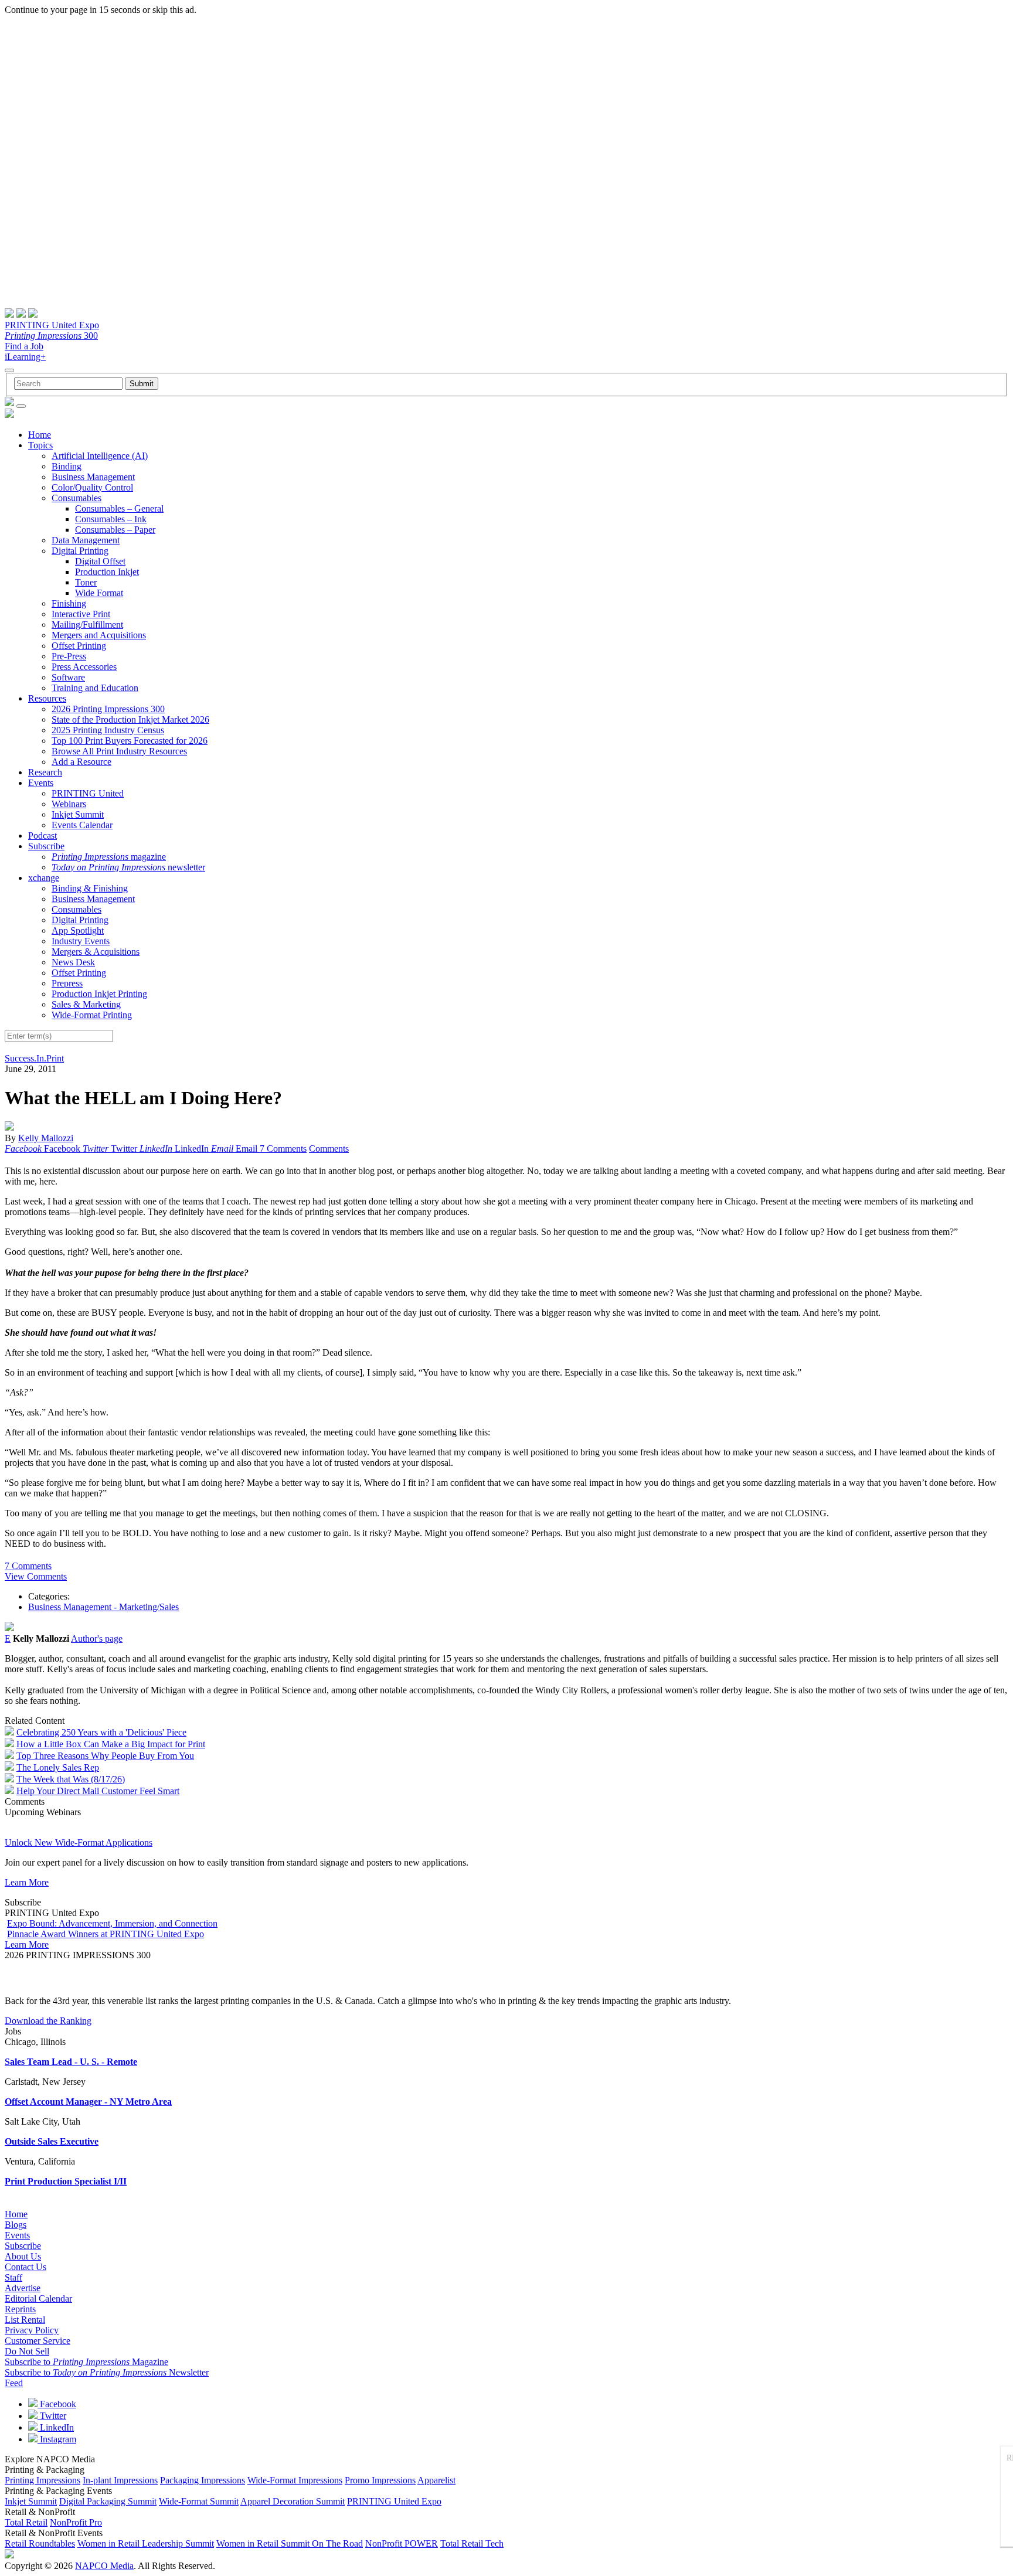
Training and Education (95, 688)
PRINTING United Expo (52, 325)
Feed (14, 2383)
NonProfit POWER (402, 2543)
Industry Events (81, 941)
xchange (44, 878)
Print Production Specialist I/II (66, 2181)
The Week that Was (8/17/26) (71, 1779)
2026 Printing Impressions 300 (108, 709)
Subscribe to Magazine (86, 2362)
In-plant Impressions (120, 2480)
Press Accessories (84, 667)
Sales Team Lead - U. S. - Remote (71, 2062)
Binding (67, 466)
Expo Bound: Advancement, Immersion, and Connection (112, 1923)
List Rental (25, 2320)
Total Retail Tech (472, 2543)
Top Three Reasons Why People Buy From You (105, 1756)
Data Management (86, 540)
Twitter (52, 2416)
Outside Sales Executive (52, 2141)
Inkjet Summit (78, 814)
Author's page (97, 1639)
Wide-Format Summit (199, 2501)
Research (45, 772)
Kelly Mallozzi (46, 1138)
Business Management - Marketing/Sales (103, 1607)
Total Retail (26, 2522)
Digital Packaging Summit (108, 2501)
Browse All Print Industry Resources (119, 751)
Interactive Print (81, 614)
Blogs (16, 2225)
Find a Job (24, 346)
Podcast (43, 836)
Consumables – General (119, 508)
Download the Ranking (48, 2021)
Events (41, 783)
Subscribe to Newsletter (107, 2372)
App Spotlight (78, 930)
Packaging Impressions (203, 2480)
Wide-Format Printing (92, 1015)
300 (51, 336)
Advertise (23, 2288)
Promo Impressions (380, 2480)
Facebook (57, 2404)
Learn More (27, 1882)
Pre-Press (69, 656)
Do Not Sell (27, 2351)
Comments (329, 1149)
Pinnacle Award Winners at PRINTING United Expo (106, 1934)
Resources (47, 698)
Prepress (67, 983)
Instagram (57, 2439)
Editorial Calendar (38, 2298)
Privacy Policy (32, 2330)
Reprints (20, 2309)
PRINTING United (88, 793)
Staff (13, 2277)
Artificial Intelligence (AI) (100, 456)
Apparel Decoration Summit (293, 2501)
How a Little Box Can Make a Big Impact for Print (111, 1744)
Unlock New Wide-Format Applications (79, 1842)
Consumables (77, 498)
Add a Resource (81, 762)
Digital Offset (100, 561)
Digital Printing (80, 551)
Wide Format (99, 593)
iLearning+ (25, 357)
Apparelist (436, 2480)
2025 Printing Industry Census (108, 730)
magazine (109, 857)
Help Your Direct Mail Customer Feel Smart (98, 1791)
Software (68, 677)
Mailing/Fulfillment (87, 625)
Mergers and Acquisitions (99, 635)
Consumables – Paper (115, 530)
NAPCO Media (104, 2566)
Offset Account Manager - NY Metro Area (88, 2102)
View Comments (36, 1576)
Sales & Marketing (86, 1004)
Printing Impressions (43, 2480)
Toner (86, 582)
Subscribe (46, 846)
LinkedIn (56, 2427)
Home (40, 435)
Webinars (69, 804)
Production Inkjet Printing (99, 994)
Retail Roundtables (40, 2543)
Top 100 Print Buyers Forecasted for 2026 (130, 741)
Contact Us (26, 2267)
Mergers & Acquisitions (96, 952)
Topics (40, 445)
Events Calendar (82, 825)
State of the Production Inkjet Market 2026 (130, 719)
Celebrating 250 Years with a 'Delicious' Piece (101, 1732)
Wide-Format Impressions (295, 2480)
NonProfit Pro (76, 2522)
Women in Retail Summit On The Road (290, 2543)
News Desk (73, 962)
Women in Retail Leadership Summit (146, 2543)
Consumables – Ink (111, 519)
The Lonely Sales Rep (58, 1767)
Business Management (93, 477)
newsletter (128, 867)
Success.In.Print (34, 1058)
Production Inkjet (107, 572)
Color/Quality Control (92, 487)
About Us (23, 2256)
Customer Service (38, 2341)
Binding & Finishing (90, 888)
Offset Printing (79, 646)
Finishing (69, 603)
